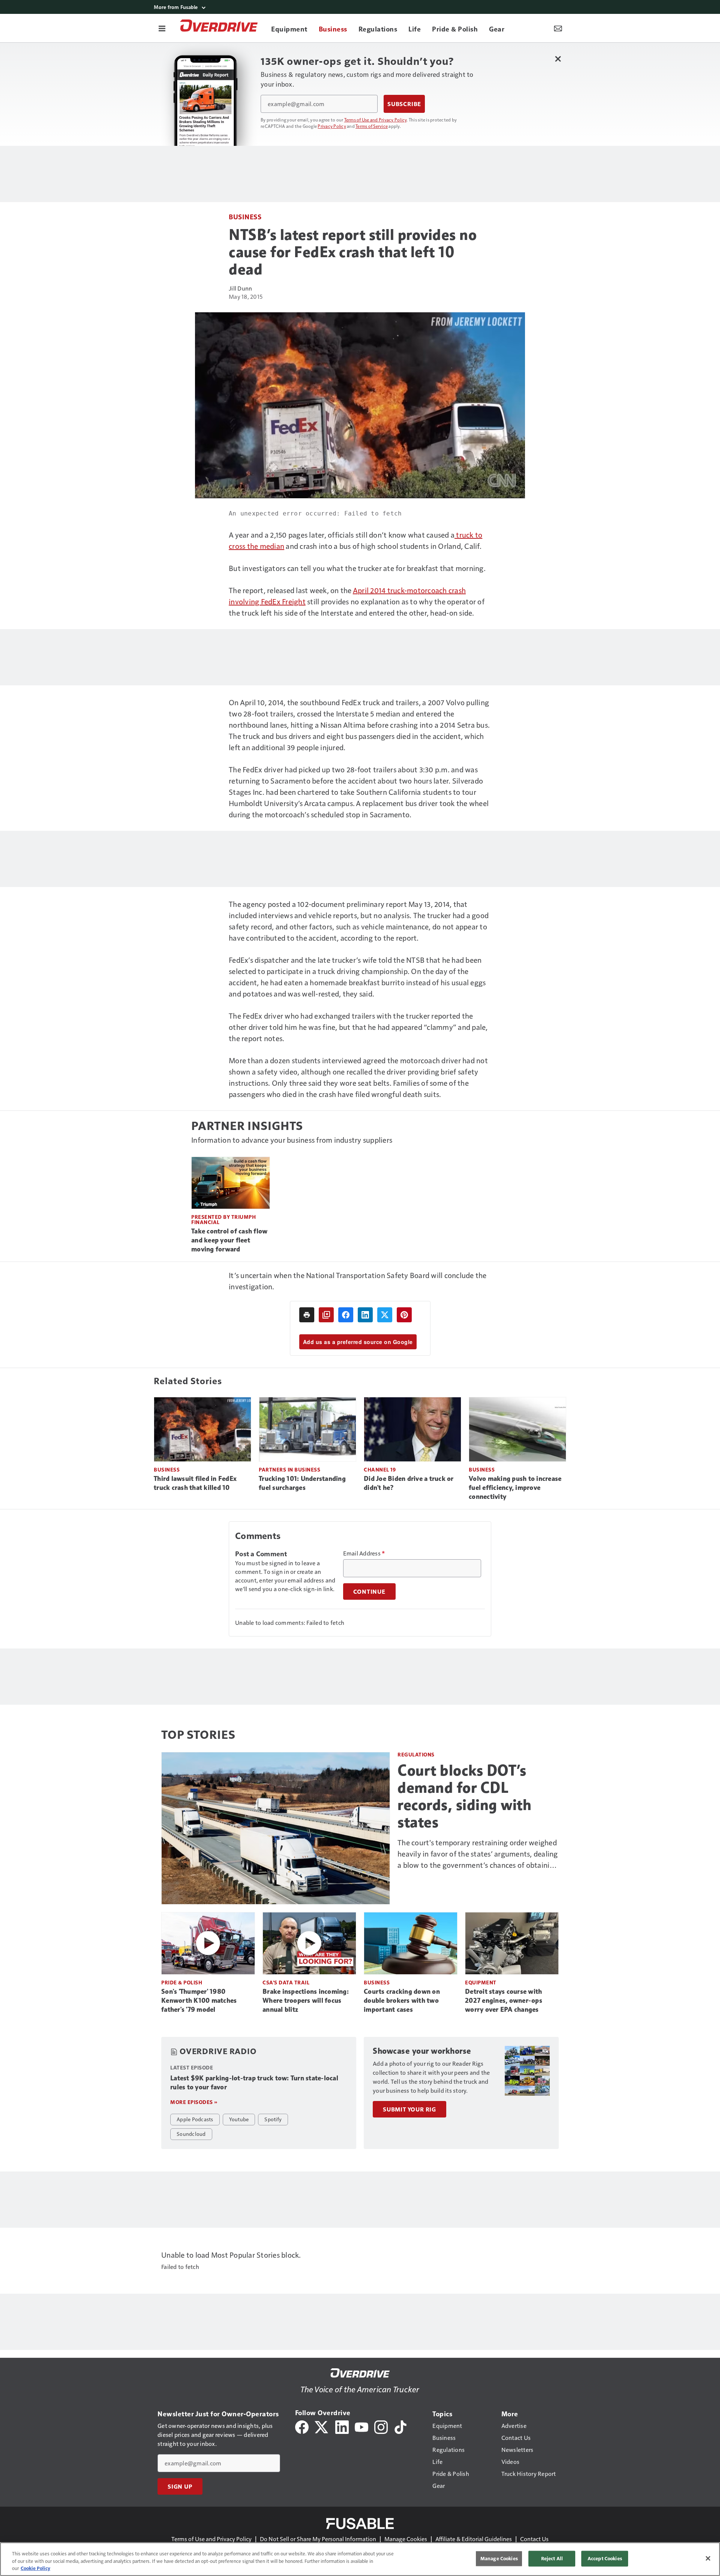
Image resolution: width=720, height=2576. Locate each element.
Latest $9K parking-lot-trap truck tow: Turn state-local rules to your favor (254, 2083)
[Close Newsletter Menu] (558, 59)
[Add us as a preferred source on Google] (326, 1315)
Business (245, 217)
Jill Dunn (240, 288)
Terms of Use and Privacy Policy (376, 120)
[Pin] (404, 1315)
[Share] (346, 1315)
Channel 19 (380, 1469)
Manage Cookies (406, 2539)
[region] (360, 2559)
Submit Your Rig (409, 2109)
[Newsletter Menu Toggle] (558, 28)
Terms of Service (372, 126)
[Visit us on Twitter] (322, 2426)
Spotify (273, 2119)
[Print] (307, 1315)
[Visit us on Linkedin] (342, 2426)
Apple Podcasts (195, 2119)
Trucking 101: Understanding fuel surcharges (302, 1483)
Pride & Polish (182, 1982)
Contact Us (534, 2539)
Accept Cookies (605, 2558)
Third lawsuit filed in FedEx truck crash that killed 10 (195, 1483)
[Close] (708, 2558)
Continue (369, 1591)
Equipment (481, 1982)
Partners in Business (289, 1469)
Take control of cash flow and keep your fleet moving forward (229, 1240)
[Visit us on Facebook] (302, 2426)
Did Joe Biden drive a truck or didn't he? (409, 1483)
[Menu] (162, 28)
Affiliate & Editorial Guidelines (474, 2539)
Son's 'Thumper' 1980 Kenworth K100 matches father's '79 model (199, 2001)
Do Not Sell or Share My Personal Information (318, 2539)
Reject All (552, 2558)
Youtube (239, 2119)
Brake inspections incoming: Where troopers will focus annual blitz (306, 2001)
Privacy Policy (332, 126)
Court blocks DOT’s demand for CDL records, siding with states (464, 1796)
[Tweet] (385, 1315)
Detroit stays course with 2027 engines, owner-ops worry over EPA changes (504, 2001)
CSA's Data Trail (286, 1982)
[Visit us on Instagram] (381, 2426)
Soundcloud (191, 2134)
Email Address (364, 1553)
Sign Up (180, 2486)
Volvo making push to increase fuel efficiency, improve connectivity (515, 1488)
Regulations (416, 1754)
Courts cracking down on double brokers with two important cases (402, 2001)
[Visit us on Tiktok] (400, 2426)
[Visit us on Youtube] (361, 2426)
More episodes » (194, 2102)
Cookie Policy (35, 2568)
